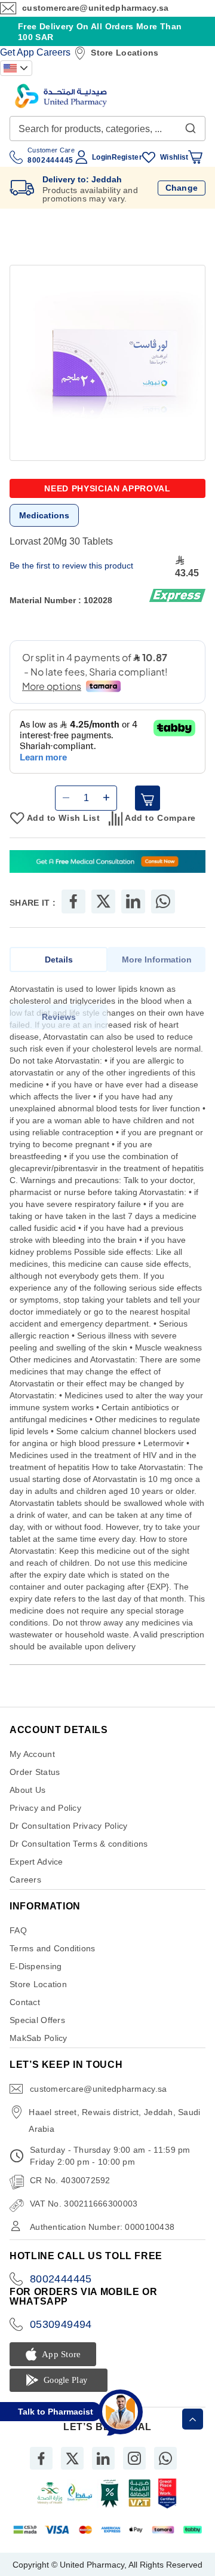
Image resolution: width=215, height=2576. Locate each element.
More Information (157, 959)
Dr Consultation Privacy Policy (68, 1826)
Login (102, 157)
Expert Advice (36, 1862)
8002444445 (61, 2279)
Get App (17, 52)
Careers (53, 52)
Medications (44, 515)
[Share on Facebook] (73, 902)
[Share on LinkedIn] (133, 902)
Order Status (35, 1772)
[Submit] (191, 126)
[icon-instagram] (134, 2458)
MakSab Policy (39, 2038)
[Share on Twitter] (103, 902)
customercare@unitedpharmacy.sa (95, 8)
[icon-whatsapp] (165, 2458)
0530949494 (61, 2324)
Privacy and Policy (45, 1808)
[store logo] (61, 96)
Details (59, 959)
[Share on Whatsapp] (163, 902)
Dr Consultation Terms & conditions (79, 1844)
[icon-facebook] (41, 2458)
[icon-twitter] (72, 2458)
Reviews (59, 1017)
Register (127, 157)
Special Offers (37, 2020)
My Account (32, 1754)
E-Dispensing (36, 1966)
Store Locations (125, 53)
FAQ (18, 1930)
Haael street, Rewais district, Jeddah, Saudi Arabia (114, 2120)
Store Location (38, 1984)
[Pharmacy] (107, 863)
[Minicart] (195, 157)
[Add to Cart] (148, 798)
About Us (27, 1790)
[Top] (193, 2419)
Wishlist (174, 157)
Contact (25, 2002)
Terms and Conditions (53, 1948)
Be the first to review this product (71, 566)
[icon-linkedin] (103, 2458)
